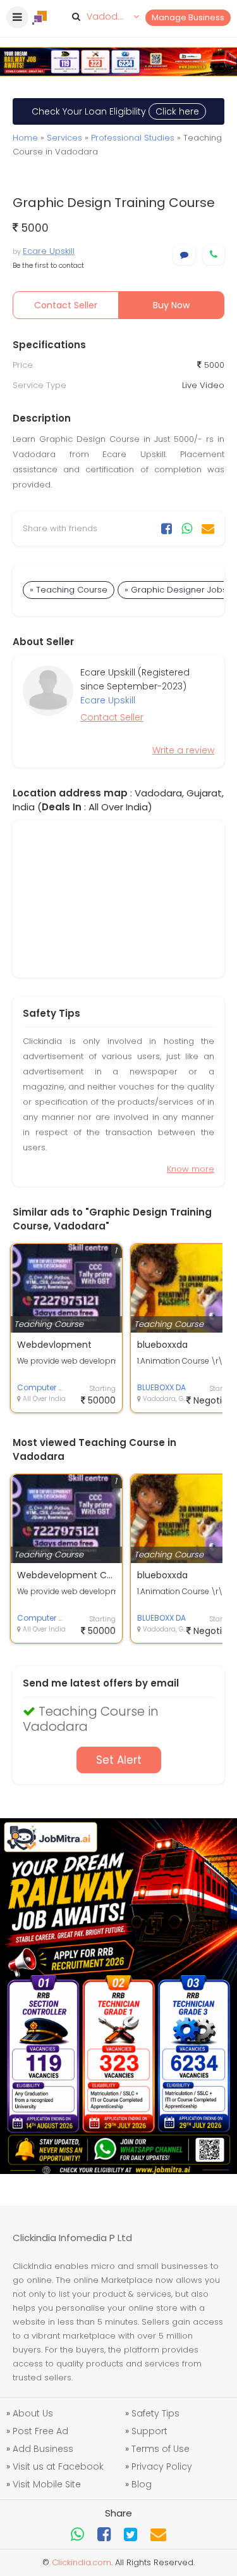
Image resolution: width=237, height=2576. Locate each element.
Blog (142, 2484)
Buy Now (171, 305)
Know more (191, 1169)
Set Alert (119, 1760)
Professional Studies (133, 138)
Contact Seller (66, 305)
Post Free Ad (40, 2431)
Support (149, 2431)
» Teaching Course (69, 590)
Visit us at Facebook (58, 2466)
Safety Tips (155, 2413)
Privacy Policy (162, 2466)
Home (25, 138)
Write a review (183, 750)
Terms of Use (161, 2449)
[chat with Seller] (184, 255)
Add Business (43, 2449)
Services (64, 138)
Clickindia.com (82, 2562)
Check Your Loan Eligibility (115, 111)
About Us (33, 2413)
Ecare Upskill (49, 251)
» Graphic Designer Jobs (176, 590)
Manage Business (188, 17)
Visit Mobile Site (47, 2484)
